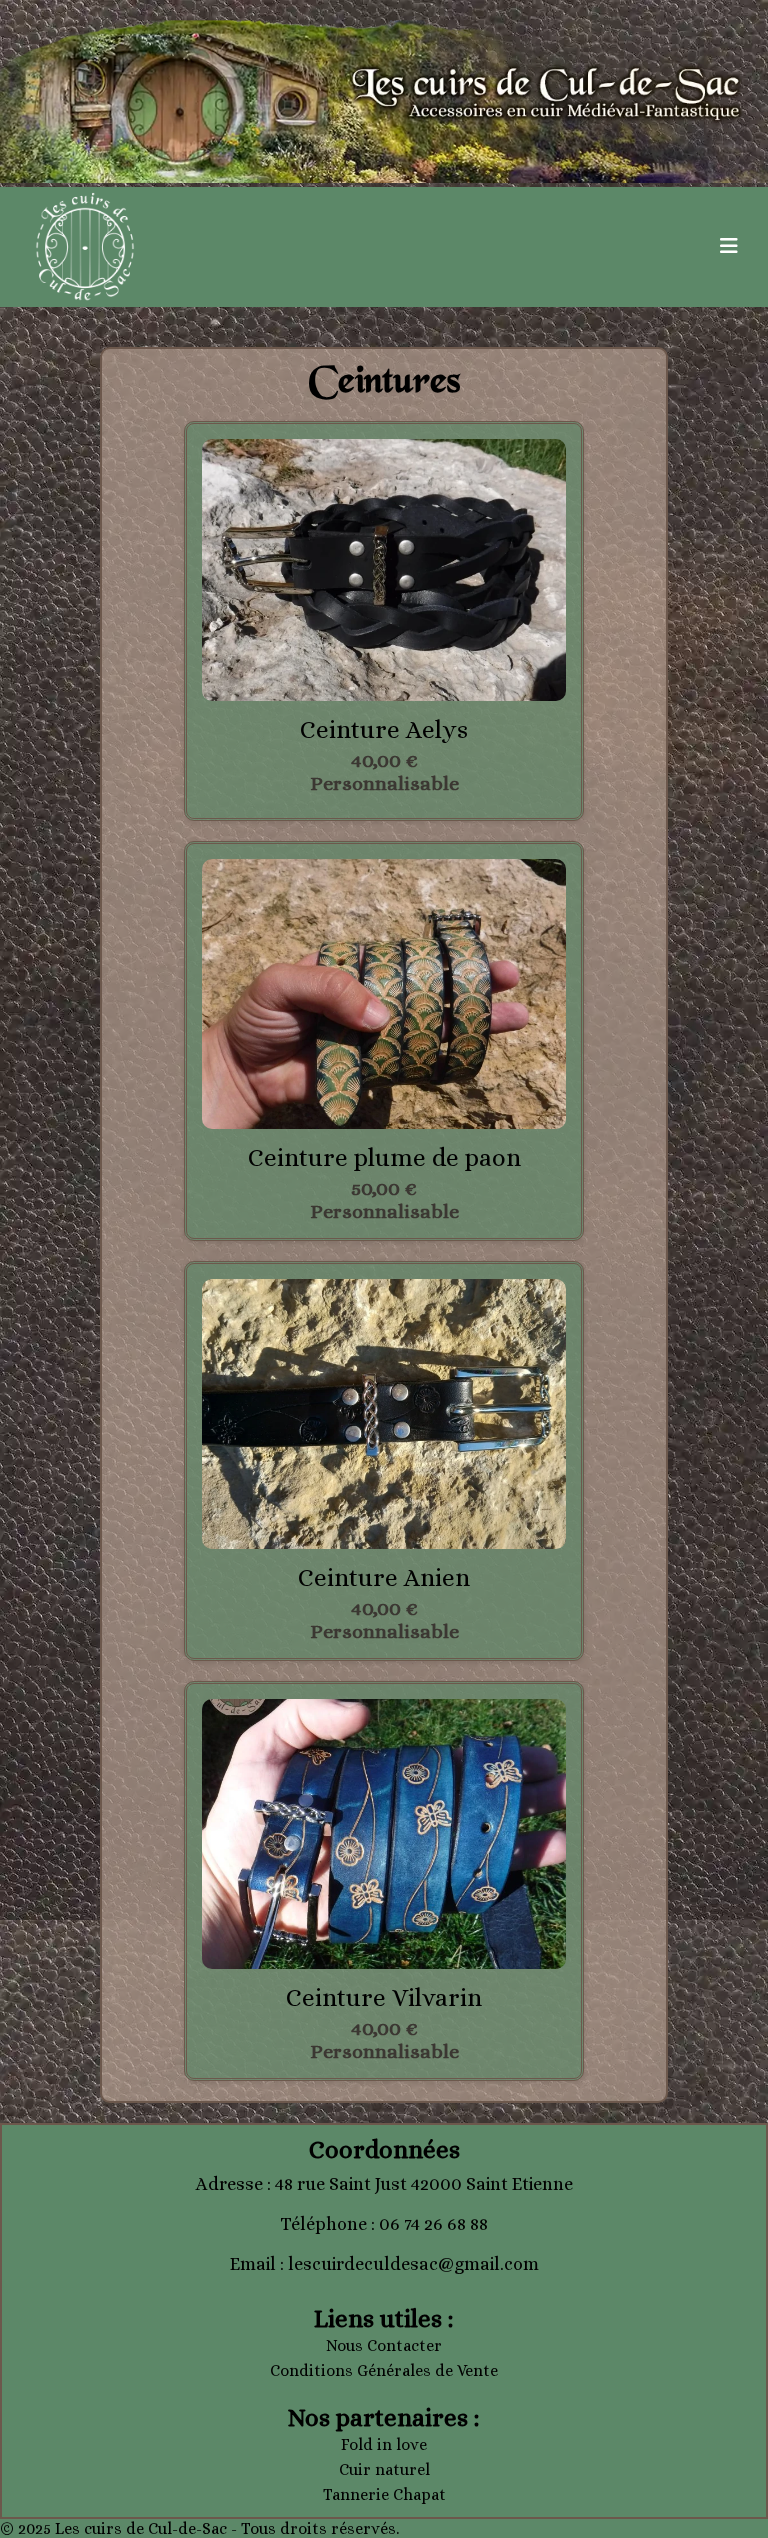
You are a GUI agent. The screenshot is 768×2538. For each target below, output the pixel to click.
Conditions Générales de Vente (384, 2370)
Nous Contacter (384, 2345)
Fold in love (384, 2444)
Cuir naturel (384, 2469)
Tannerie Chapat (384, 2494)
